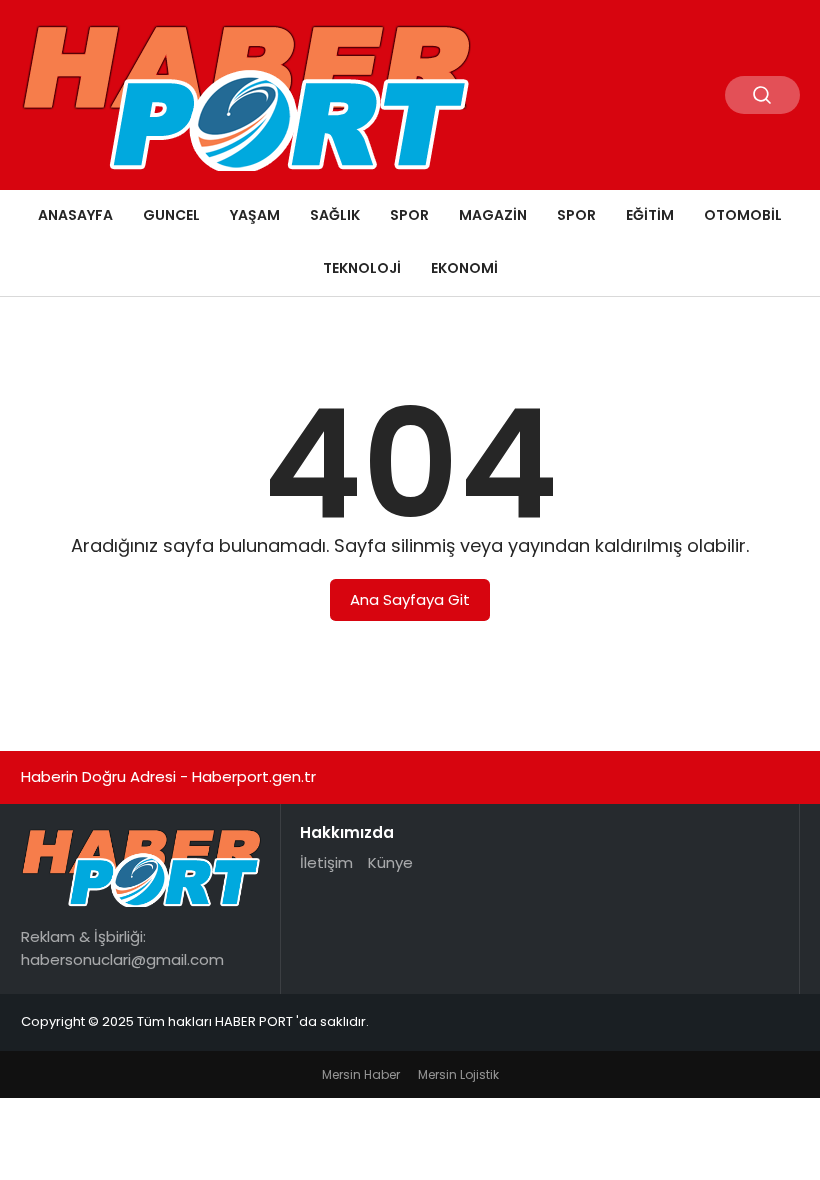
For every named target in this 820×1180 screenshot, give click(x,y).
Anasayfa (75, 215)
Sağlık (335, 215)
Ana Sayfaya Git (410, 599)
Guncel (171, 215)
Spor (409, 215)
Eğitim (650, 215)
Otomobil (743, 215)
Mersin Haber (361, 1074)
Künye (390, 862)
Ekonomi (464, 268)
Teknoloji (362, 268)
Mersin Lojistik (458, 1074)
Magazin (493, 215)
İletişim (326, 862)
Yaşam (255, 215)
